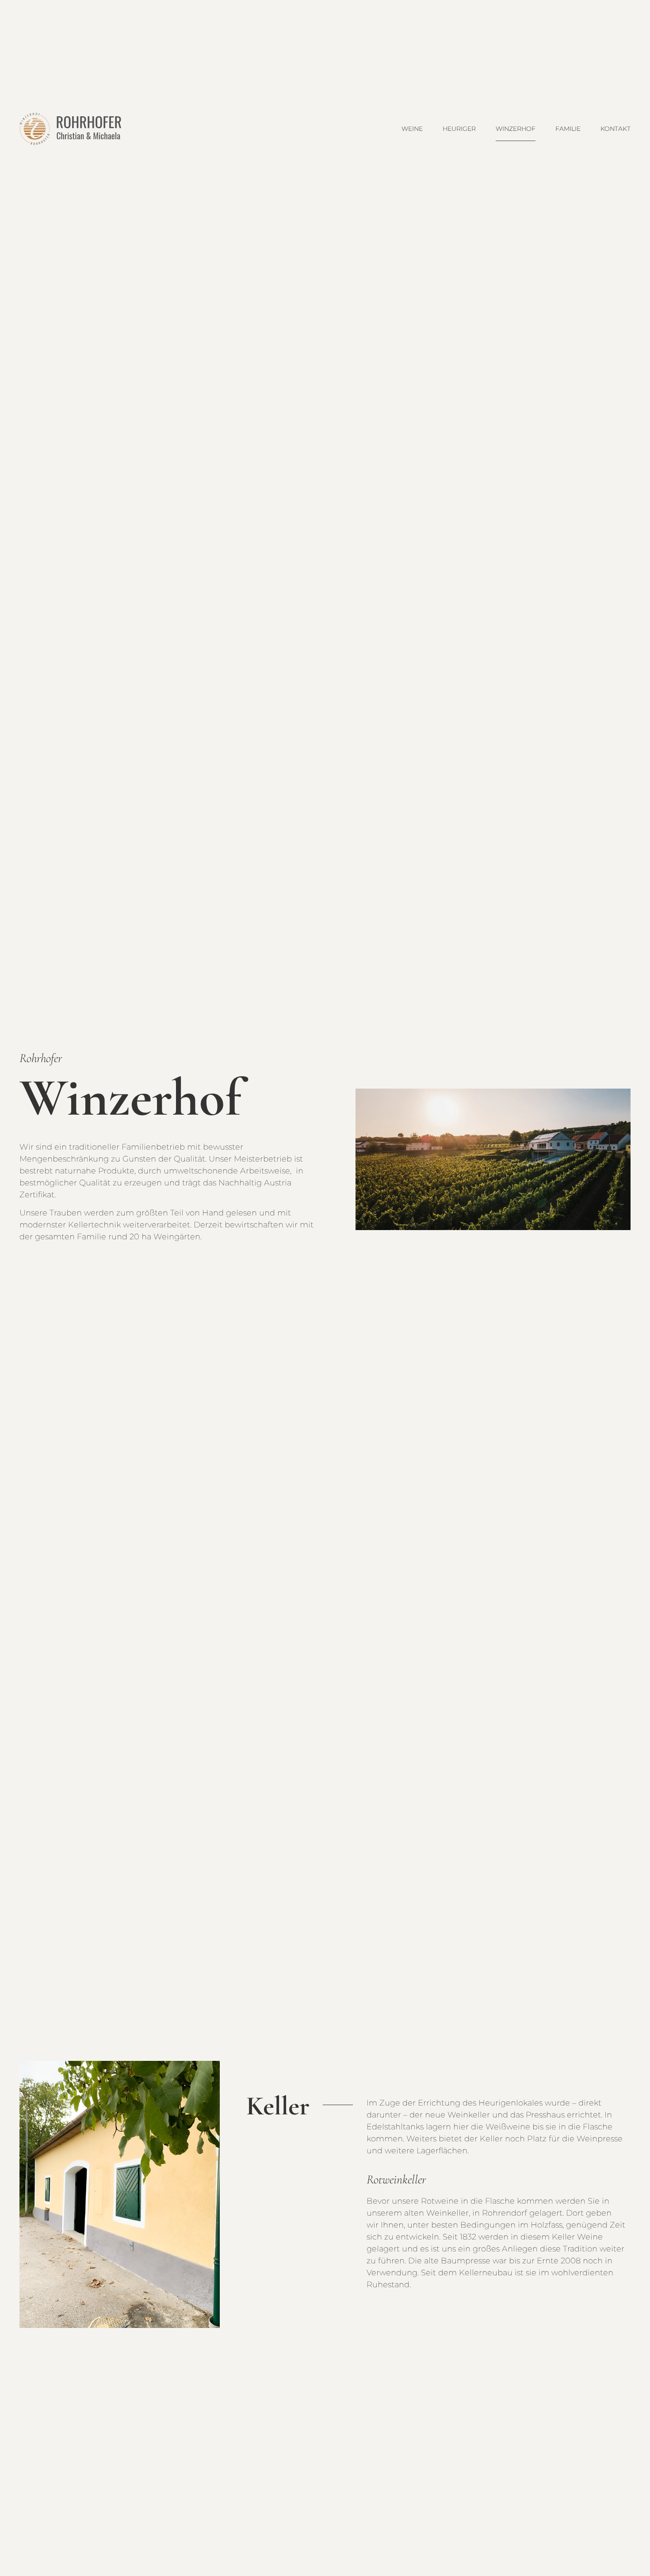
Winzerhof (516, 129)
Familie (568, 129)
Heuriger (459, 129)
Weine (412, 129)
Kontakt (616, 129)
